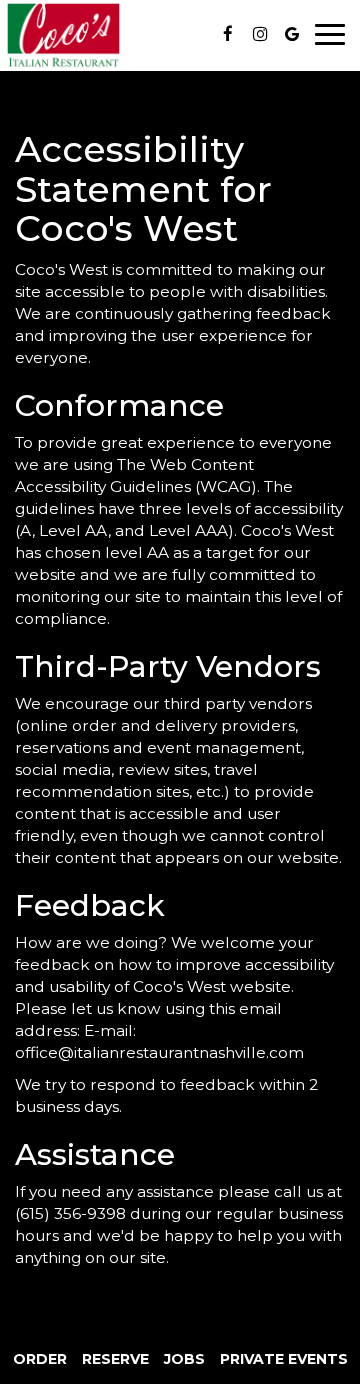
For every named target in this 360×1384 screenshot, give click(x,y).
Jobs (184, 1359)
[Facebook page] (228, 34)
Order (40, 1359)
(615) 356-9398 (70, 1213)
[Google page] (292, 34)
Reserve (115, 1359)
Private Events (284, 1359)
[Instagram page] (260, 34)
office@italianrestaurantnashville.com (159, 1052)
